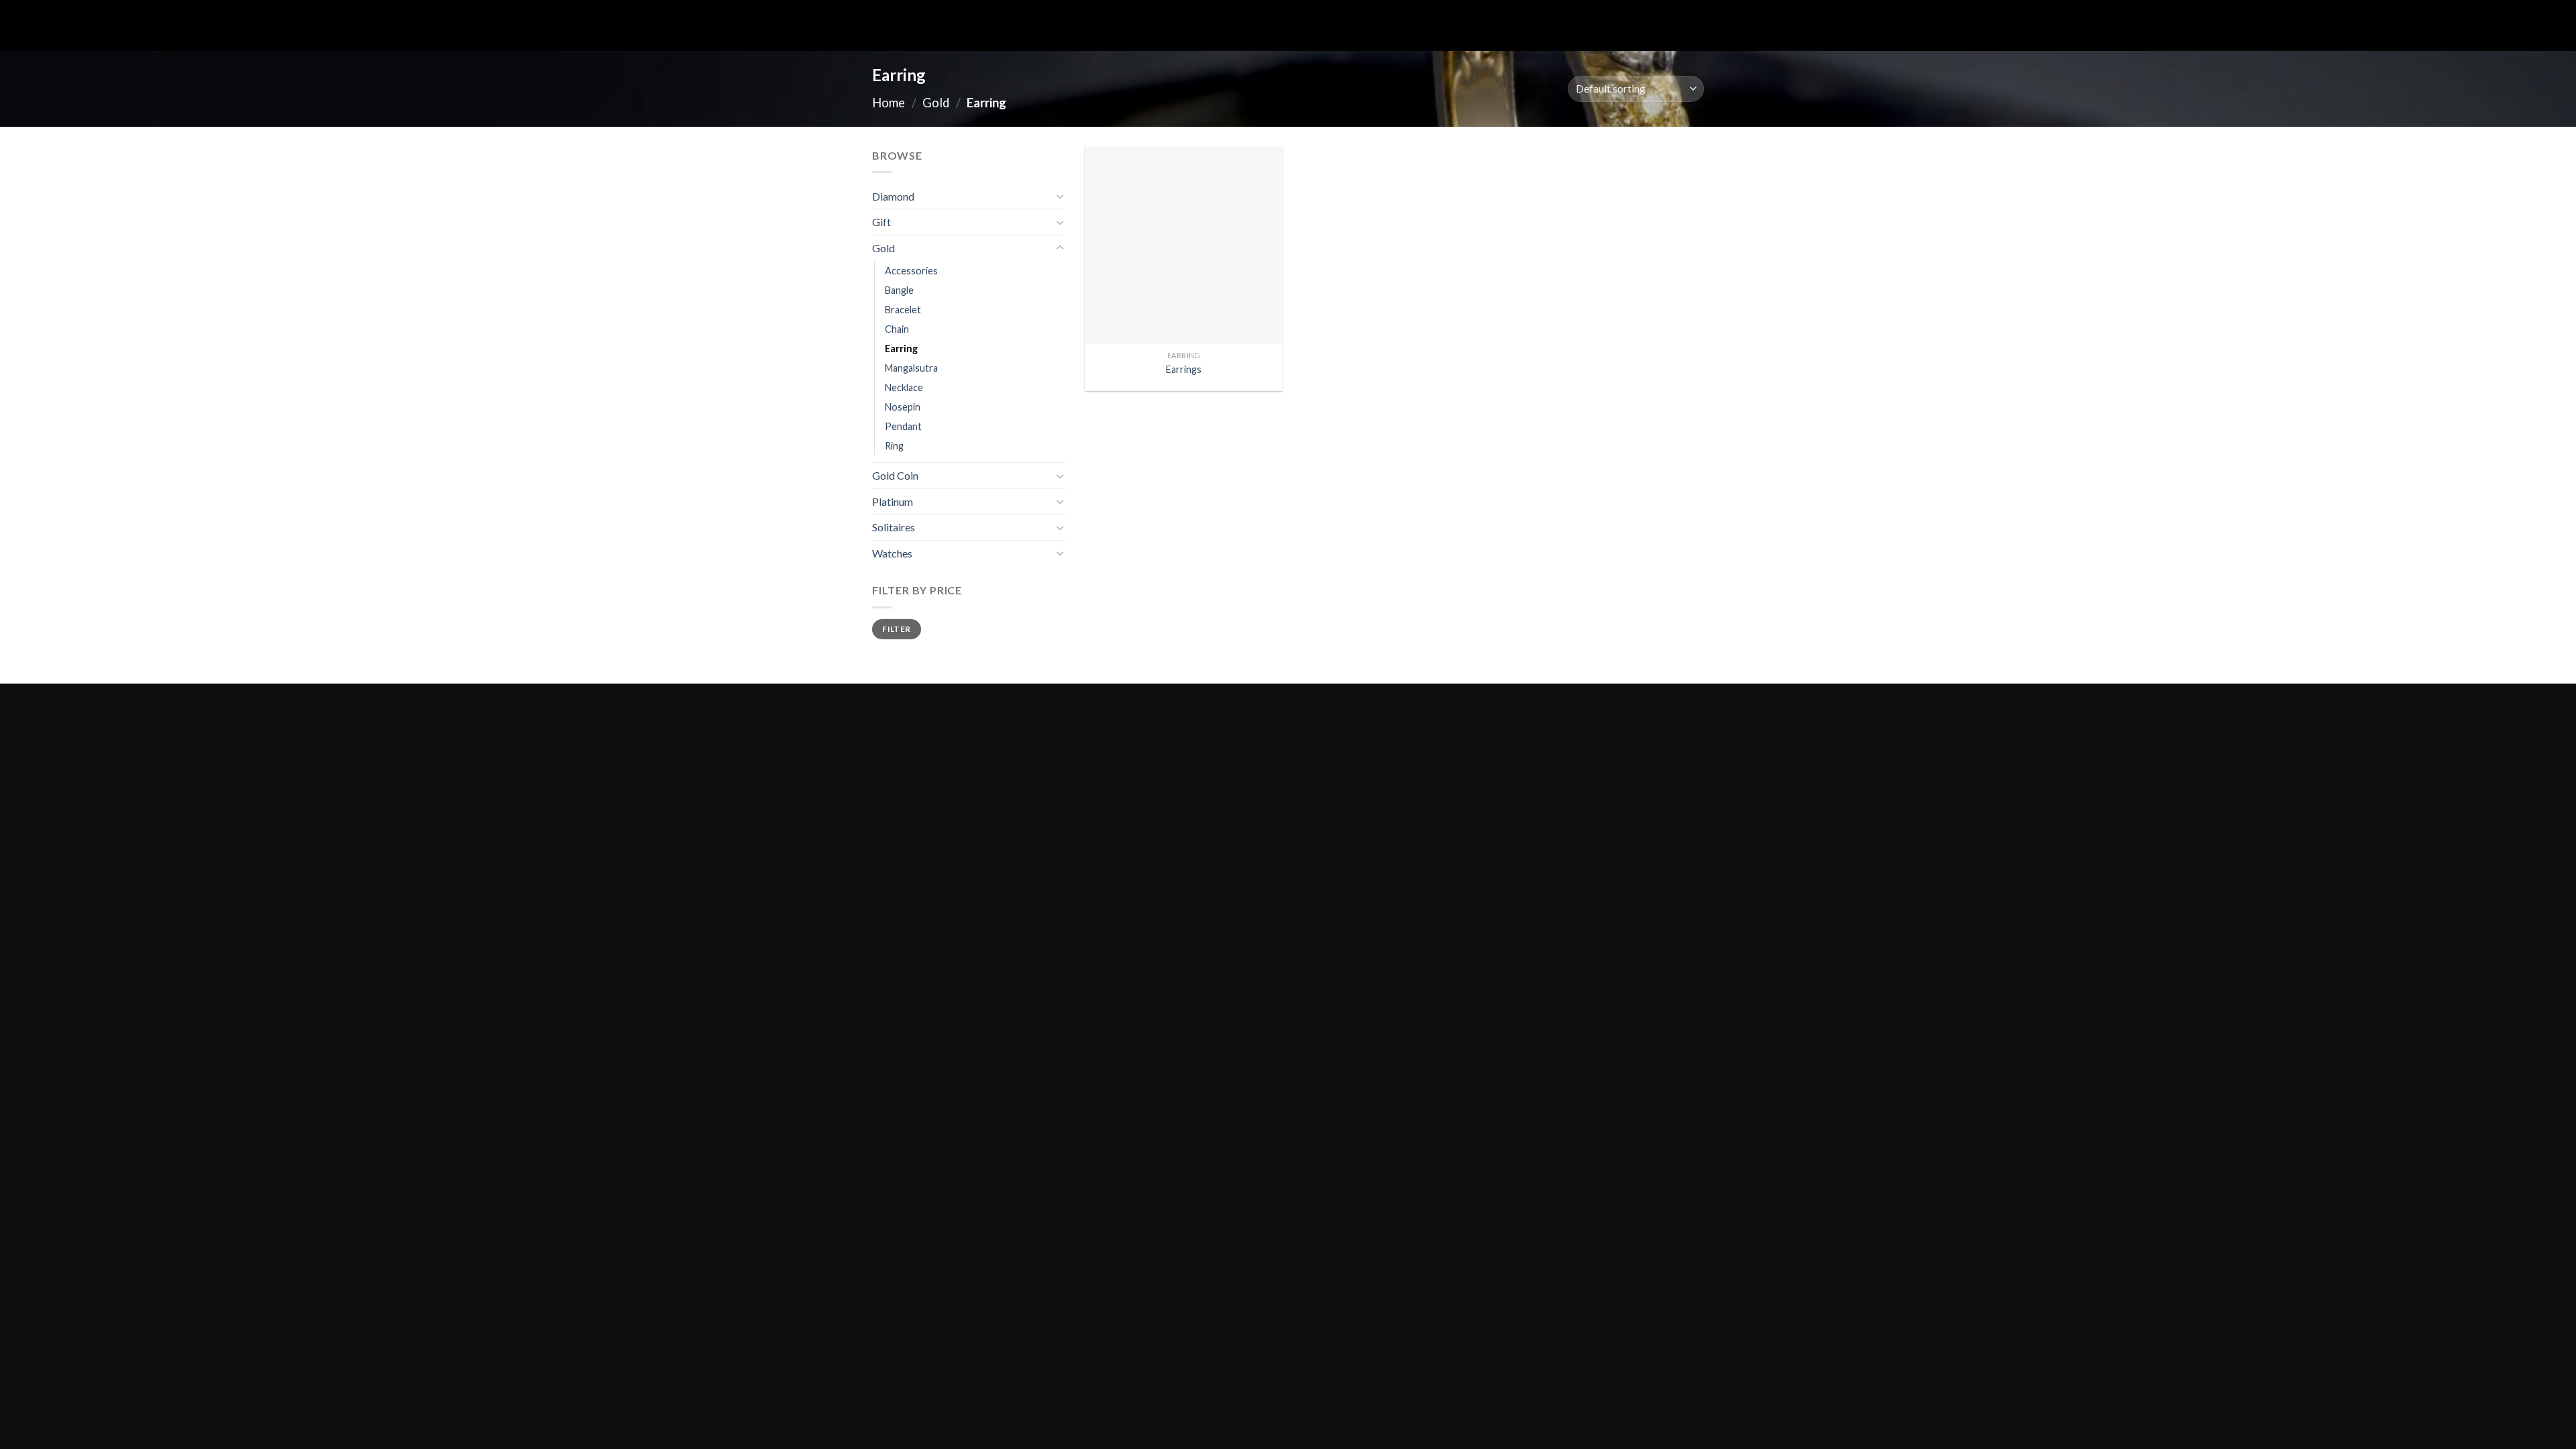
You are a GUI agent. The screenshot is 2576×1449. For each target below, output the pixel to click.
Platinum (893, 501)
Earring (901, 348)
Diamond (893, 196)
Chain (897, 329)
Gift (881, 222)
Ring (894, 446)
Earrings (1184, 369)
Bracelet (903, 310)
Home (889, 103)
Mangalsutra (911, 368)
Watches (892, 553)
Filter (896, 629)
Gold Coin (895, 475)
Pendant (903, 426)
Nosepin (903, 407)
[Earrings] (1184, 246)
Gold (936, 103)
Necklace (904, 387)
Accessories (911, 271)
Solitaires (894, 527)
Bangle (899, 290)
